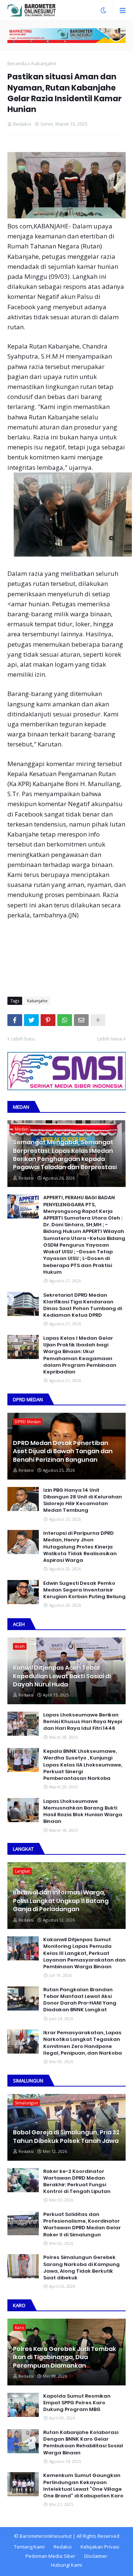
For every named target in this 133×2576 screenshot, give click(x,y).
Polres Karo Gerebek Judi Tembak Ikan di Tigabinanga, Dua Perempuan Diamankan (64, 2357)
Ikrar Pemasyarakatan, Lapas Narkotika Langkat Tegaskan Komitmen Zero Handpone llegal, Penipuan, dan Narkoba (83, 2043)
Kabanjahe (44, 63)
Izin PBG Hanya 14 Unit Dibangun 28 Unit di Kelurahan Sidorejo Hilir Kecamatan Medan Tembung (83, 1500)
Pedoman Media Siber (50, 2556)
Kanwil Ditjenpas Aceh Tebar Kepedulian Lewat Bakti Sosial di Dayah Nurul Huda (62, 1676)
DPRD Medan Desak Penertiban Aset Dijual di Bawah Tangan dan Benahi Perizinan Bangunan (63, 1452)
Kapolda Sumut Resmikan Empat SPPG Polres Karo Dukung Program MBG (77, 2403)
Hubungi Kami (66, 2565)
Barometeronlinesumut (46, 2536)
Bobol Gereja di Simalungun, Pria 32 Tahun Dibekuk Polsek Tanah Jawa (66, 2137)
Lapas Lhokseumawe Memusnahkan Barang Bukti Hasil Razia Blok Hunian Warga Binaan (83, 1812)
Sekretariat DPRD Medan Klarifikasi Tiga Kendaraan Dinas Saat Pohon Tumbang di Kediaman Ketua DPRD (83, 1305)
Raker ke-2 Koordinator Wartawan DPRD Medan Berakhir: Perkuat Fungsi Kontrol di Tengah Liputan (77, 2182)
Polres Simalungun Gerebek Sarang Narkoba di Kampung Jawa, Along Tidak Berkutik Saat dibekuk (81, 2268)
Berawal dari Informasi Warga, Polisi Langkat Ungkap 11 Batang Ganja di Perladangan (61, 1901)
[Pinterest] (48, 1020)
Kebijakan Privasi (100, 2547)
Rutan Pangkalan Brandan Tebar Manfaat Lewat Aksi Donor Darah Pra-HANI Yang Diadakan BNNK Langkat (80, 2000)
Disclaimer (96, 2556)
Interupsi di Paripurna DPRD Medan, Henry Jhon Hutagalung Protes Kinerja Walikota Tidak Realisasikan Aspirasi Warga (80, 1547)
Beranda (17, 63)
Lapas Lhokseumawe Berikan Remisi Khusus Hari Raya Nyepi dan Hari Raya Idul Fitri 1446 (83, 1722)
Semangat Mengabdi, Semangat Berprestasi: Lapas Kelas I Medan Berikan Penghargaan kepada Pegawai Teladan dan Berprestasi (65, 1155)
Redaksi (63, 2547)
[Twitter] (31, 1020)
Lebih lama (110, 1039)
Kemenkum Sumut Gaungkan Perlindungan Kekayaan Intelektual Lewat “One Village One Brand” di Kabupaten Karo (83, 2486)
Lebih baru (23, 1039)
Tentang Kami (29, 2547)
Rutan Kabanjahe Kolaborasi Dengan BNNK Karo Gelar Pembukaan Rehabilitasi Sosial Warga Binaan (83, 2443)
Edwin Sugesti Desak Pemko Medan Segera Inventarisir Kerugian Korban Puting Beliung (84, 1590)
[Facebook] (15, 1020)
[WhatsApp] (65, 1020)
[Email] (81, 1020)
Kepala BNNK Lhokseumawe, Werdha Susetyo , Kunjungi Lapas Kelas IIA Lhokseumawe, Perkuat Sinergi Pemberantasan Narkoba (83, 1765)
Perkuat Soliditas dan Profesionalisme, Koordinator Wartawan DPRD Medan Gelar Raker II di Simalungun (82, 2225)
